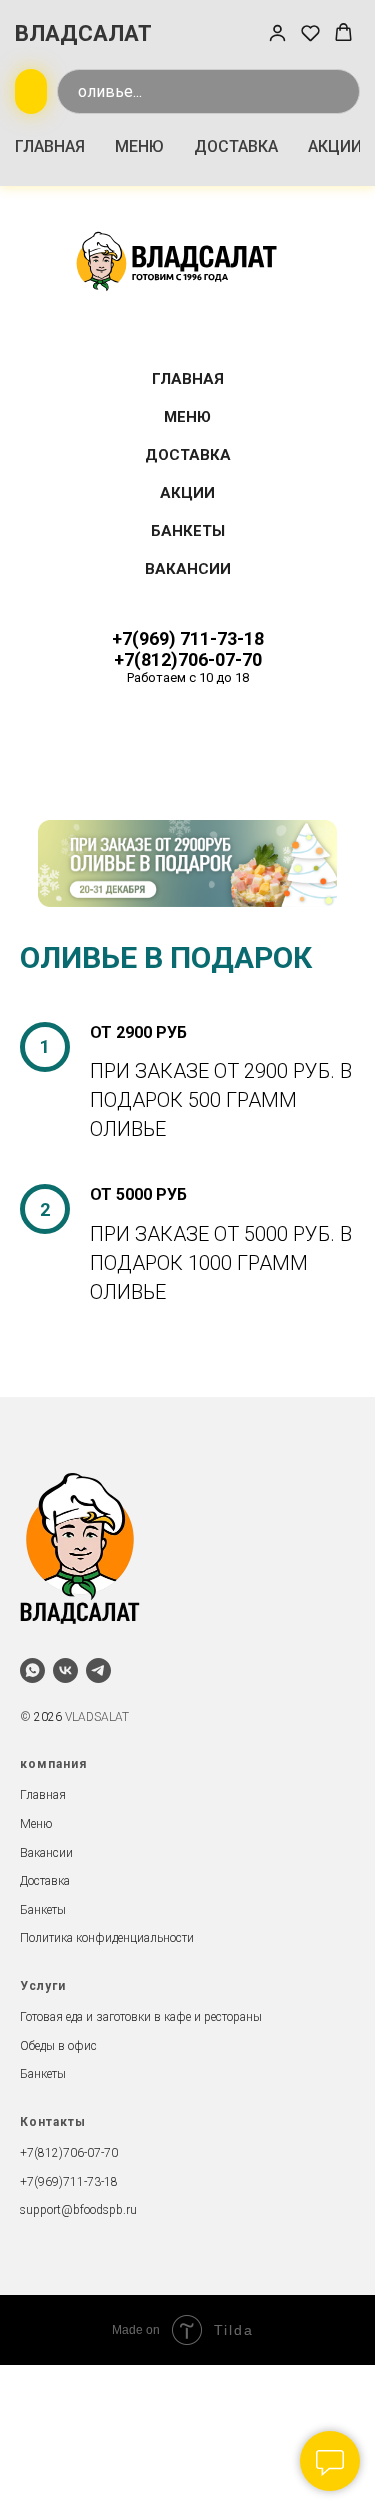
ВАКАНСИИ (188, 569)
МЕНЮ (139, 146)
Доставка (45, 1881)
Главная (43, 1795)
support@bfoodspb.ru (78, 2210)
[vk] (65, 1670)
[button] (277, 32)
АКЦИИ (335, 146)
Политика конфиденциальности (107, 1938)
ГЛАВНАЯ (50, 146)
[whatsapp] (32, 1670)
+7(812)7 (45, 2153)
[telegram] (98, 1670)
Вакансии (46, 1853)
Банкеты (43, 1910)
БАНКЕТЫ (188, 531)
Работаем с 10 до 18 (188, 677)
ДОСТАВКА (236, 146)
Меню (36, 1824)
